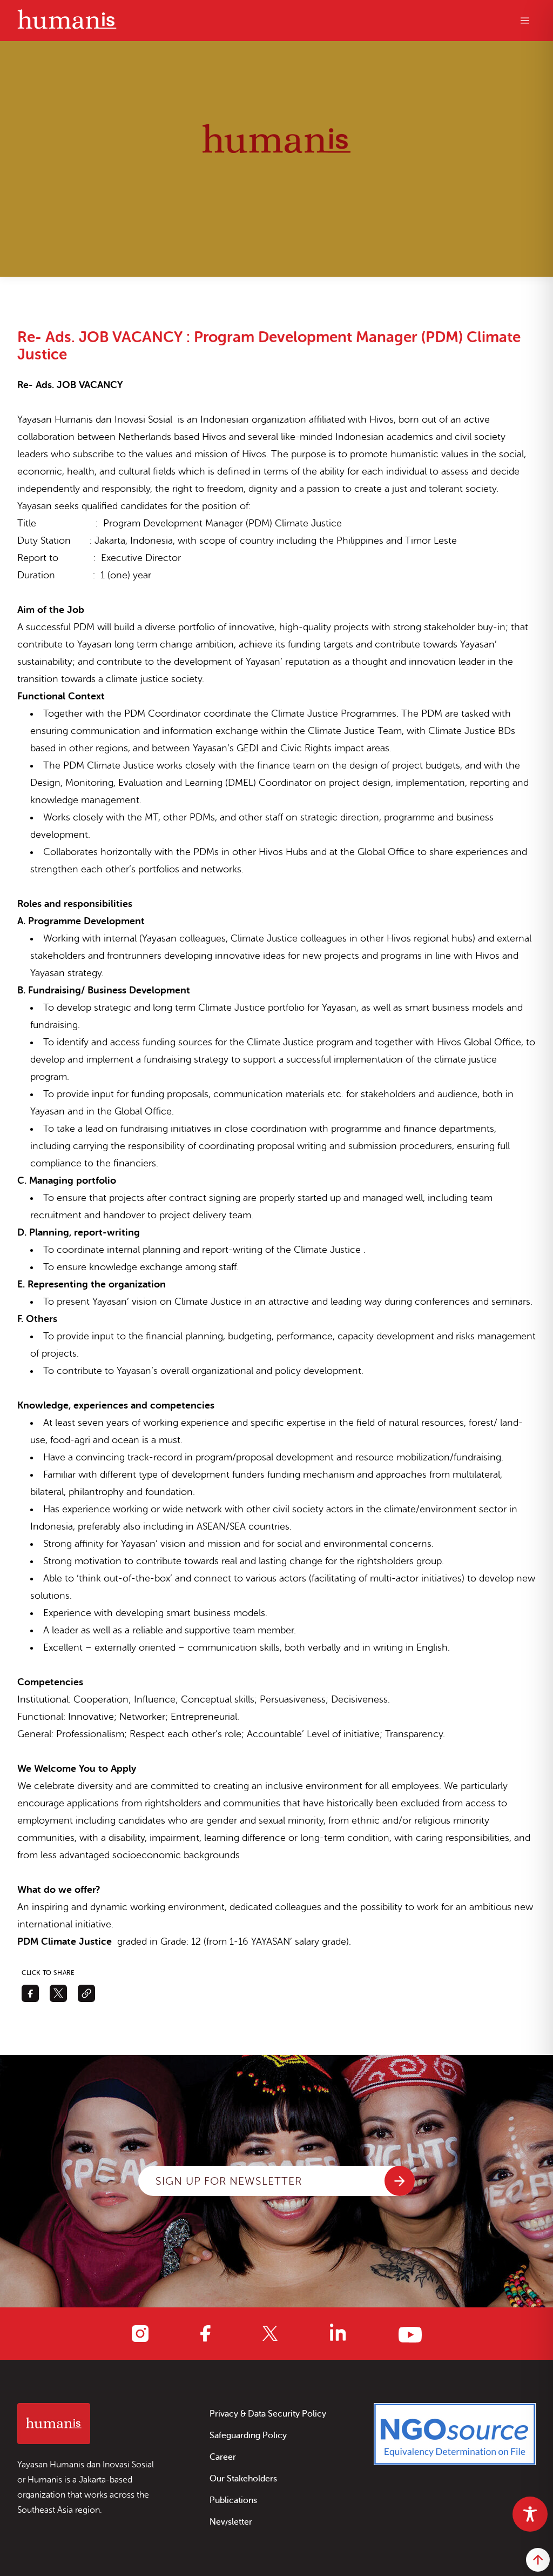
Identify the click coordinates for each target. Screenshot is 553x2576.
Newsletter (231, 2522)
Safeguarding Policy (248, 2435)
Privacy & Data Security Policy (268, 2414)
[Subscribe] (400, 2181)
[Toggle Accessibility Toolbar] (530, 2514)
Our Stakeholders (243, 2479)
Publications (233, 2500)
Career (223, 2457)
